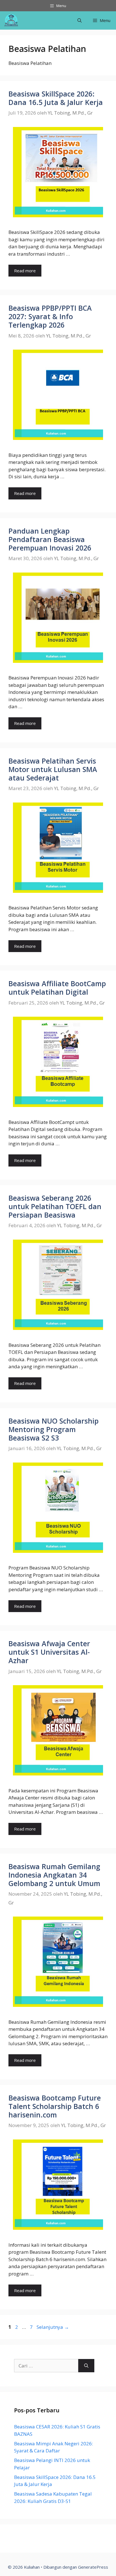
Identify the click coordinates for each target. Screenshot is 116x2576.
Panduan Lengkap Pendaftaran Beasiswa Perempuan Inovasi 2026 (50, 539)
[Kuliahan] (11, 20)
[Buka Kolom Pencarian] (80, 20)
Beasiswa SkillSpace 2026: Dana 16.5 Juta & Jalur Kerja (56, 98)
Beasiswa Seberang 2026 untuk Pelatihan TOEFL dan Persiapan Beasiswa (55, 1206)
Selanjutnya (53, 2327)
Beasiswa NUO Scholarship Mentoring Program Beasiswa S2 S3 (53, 1429)
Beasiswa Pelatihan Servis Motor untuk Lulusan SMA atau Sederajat (53, 769)
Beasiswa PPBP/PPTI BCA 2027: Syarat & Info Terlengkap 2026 (50, 316)
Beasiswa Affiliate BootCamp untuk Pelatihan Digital (57, 988)
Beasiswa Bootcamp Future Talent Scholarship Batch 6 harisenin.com (55, 2106)
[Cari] (86, 2366)
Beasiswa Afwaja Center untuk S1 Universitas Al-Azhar (49, 1652)
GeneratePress (93, 2567)
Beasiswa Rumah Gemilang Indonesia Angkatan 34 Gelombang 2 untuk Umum (54, 1875)
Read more (25, 271)
